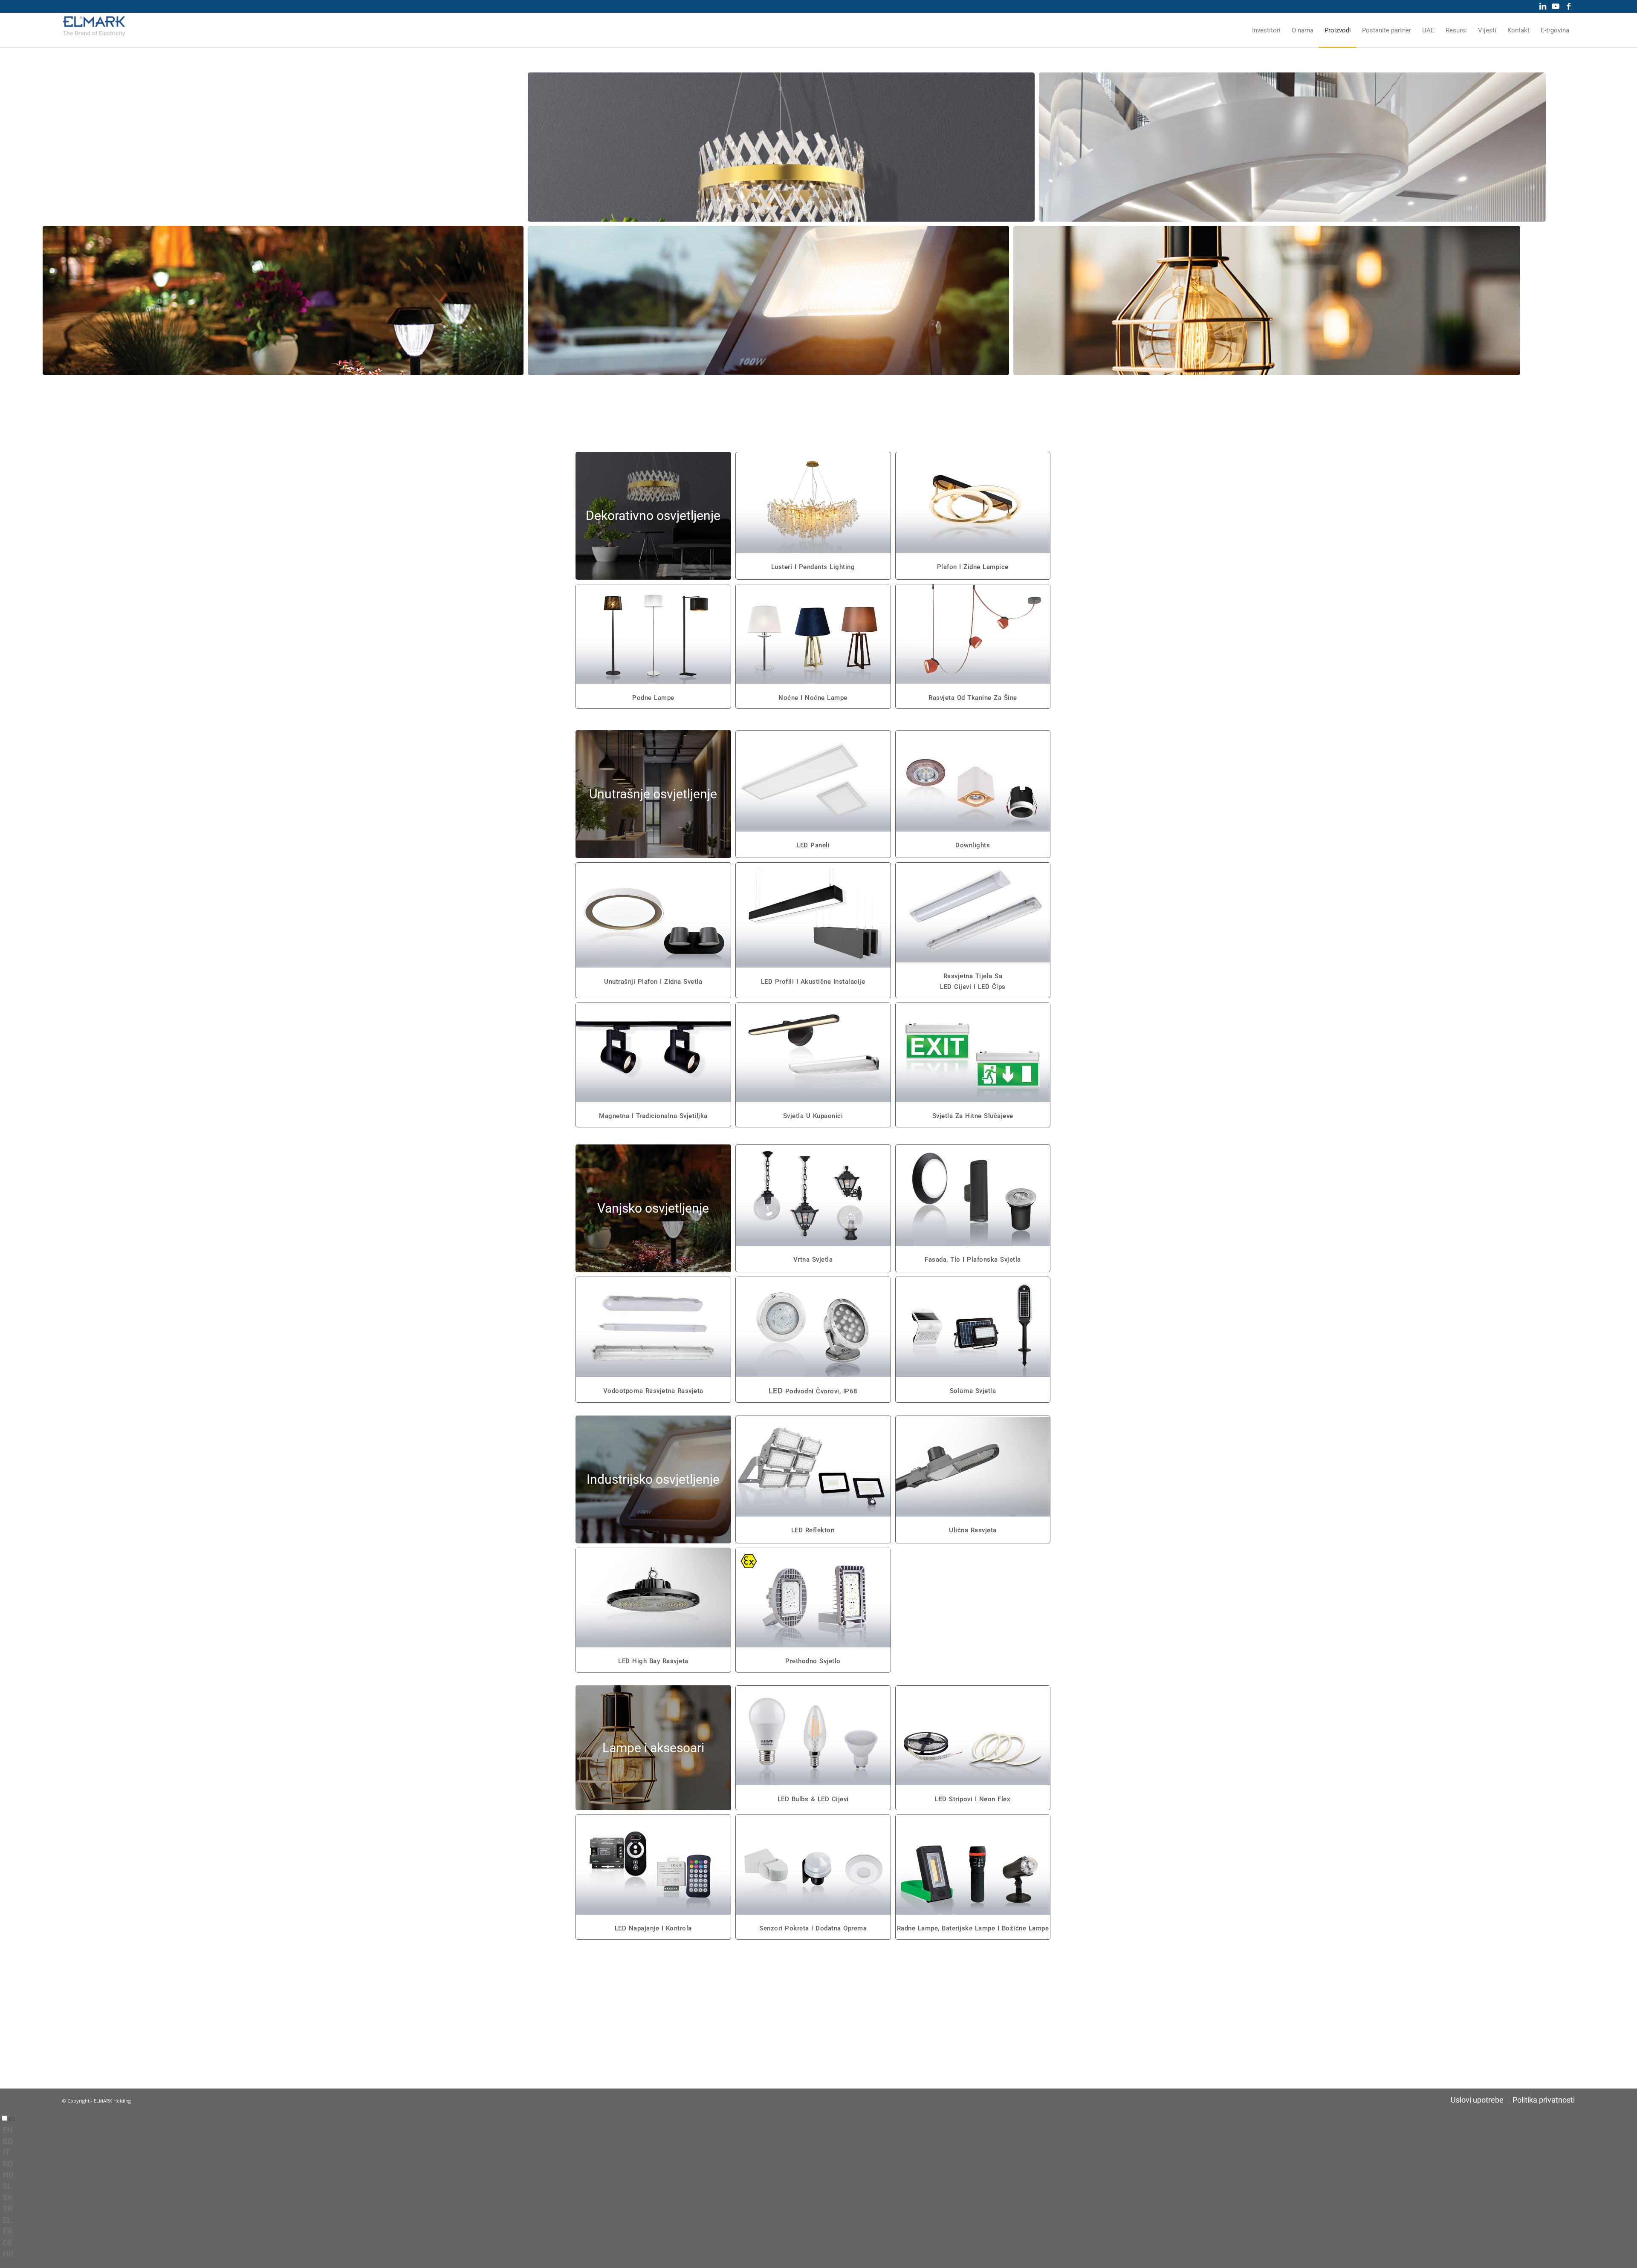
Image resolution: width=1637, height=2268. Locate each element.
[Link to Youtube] (1555, 6)
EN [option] (8, 2130)
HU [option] (8, 2175)
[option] (820, 2130)
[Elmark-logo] (94, 30)
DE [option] (8, 2243)
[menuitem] (1266, 30)
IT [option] (6, 2152)
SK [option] (8, 2197)
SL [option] (7, 2186)
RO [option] (8, 2164)
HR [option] (8, 2254)
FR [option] (7, 2231)
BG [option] (8, 2141)
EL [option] (7, 2220)
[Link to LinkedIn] (1543, 6)
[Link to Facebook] (1568, 6)
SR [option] (8, 2209)
